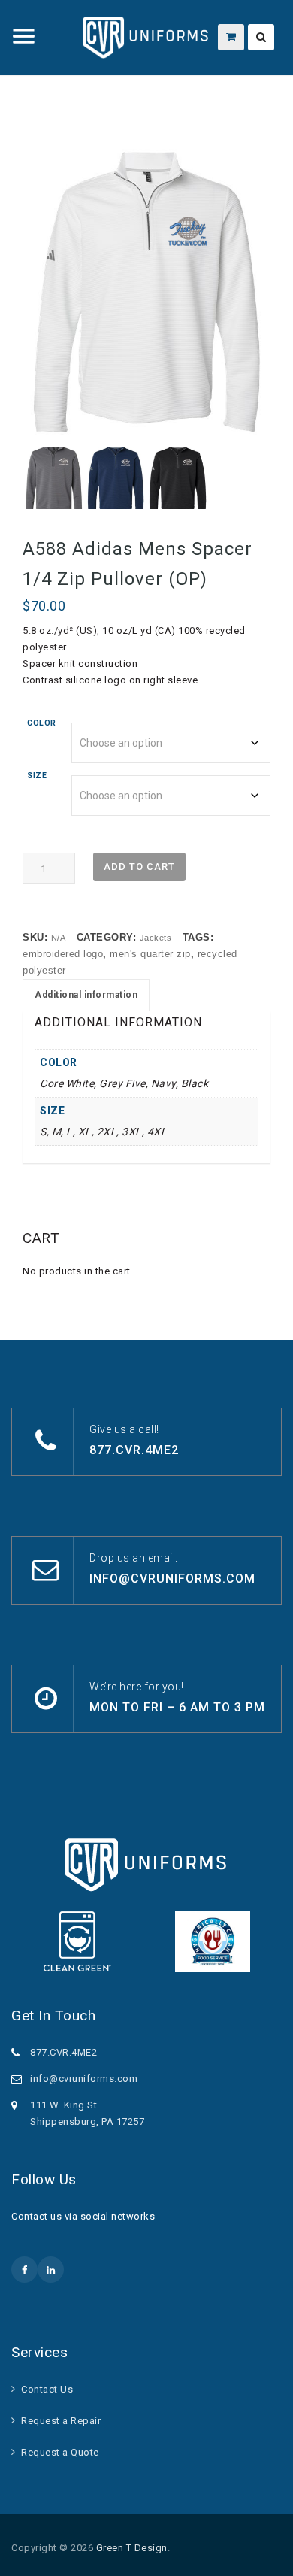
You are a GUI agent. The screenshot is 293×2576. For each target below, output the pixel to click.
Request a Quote (60, 2452)
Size (37, 776)
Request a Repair (61, 2421)
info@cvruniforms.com (172, 1579)
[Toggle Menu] (24, 36)
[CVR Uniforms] (146, 38)
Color (42, 723)
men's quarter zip (150, 954)
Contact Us (47, 2389)
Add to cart (139, 867)
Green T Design (132, 2548)
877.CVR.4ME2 (134, 1450)
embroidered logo (63, 954)
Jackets (156, 938)
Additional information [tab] (86, 995)
